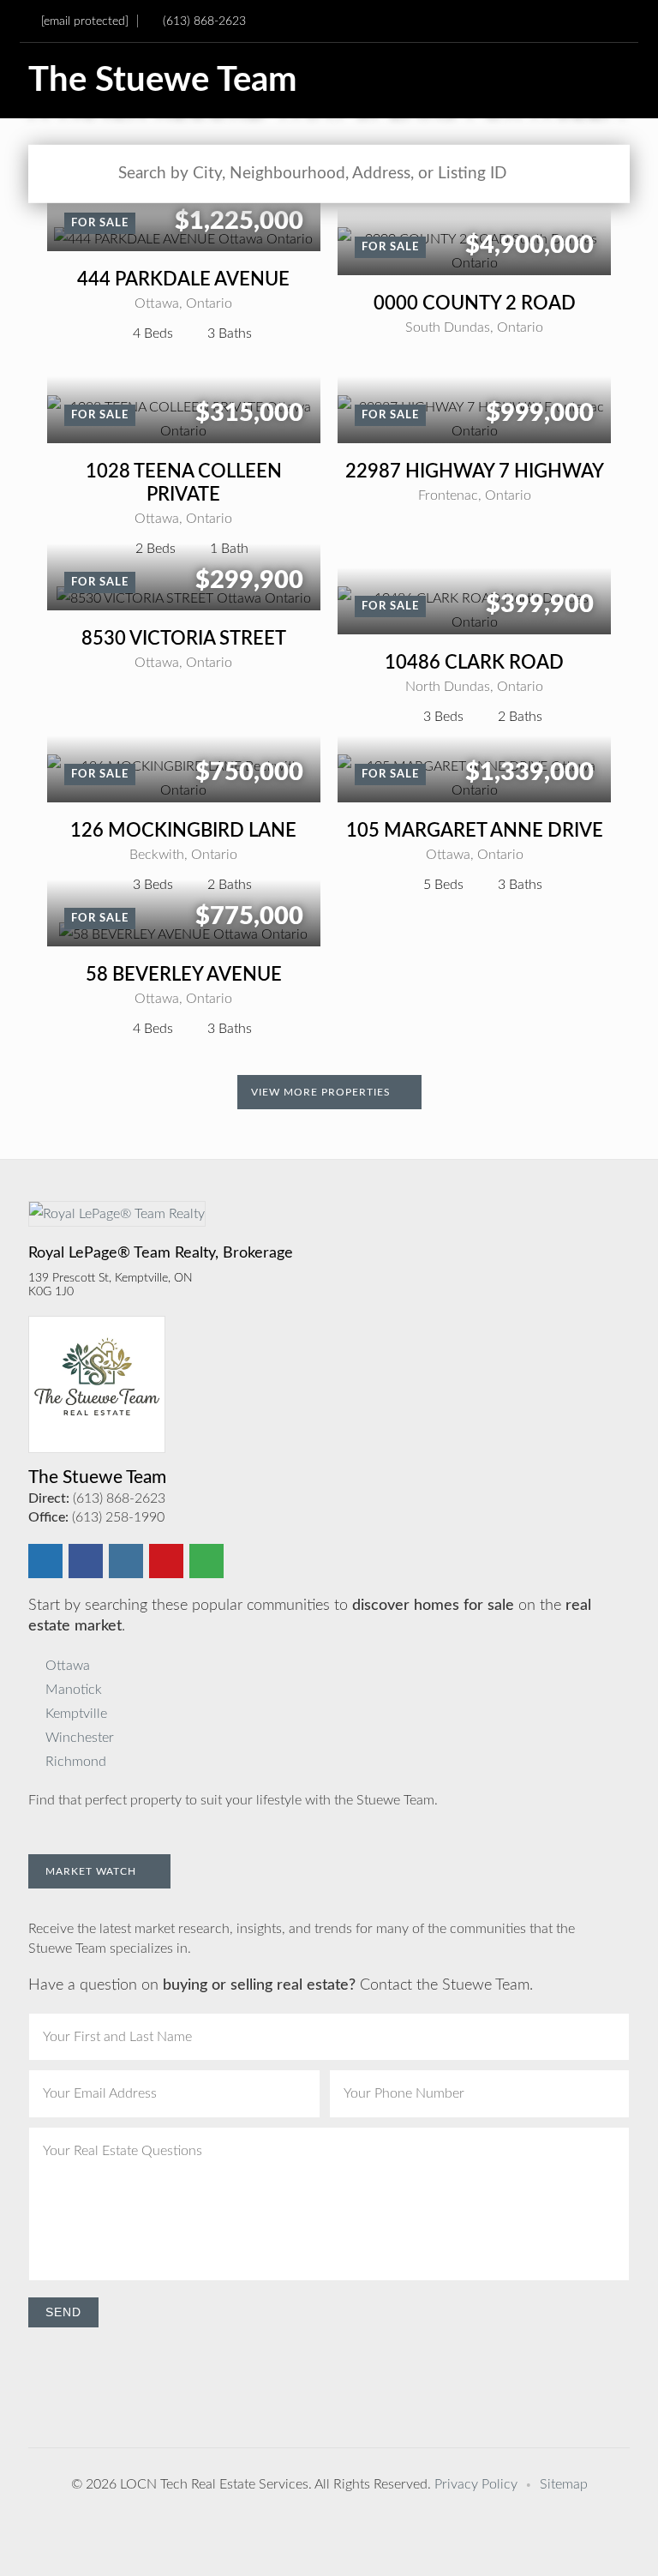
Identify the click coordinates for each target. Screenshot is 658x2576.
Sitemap (564, 2484)
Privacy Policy (476, 2484)
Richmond (76, 1762)
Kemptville (76, 1714)
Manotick (74, 1690)
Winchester (80, 1738)
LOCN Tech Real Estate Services (214, 2484)
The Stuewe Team (163, 81)
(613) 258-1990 (118, 1517)
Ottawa (68, 1666)
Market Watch (93, 1871)
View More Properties (323, 1092)
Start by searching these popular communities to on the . (310, 1616)
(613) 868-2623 (204, 21)
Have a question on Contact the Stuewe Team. (281, 1985)
